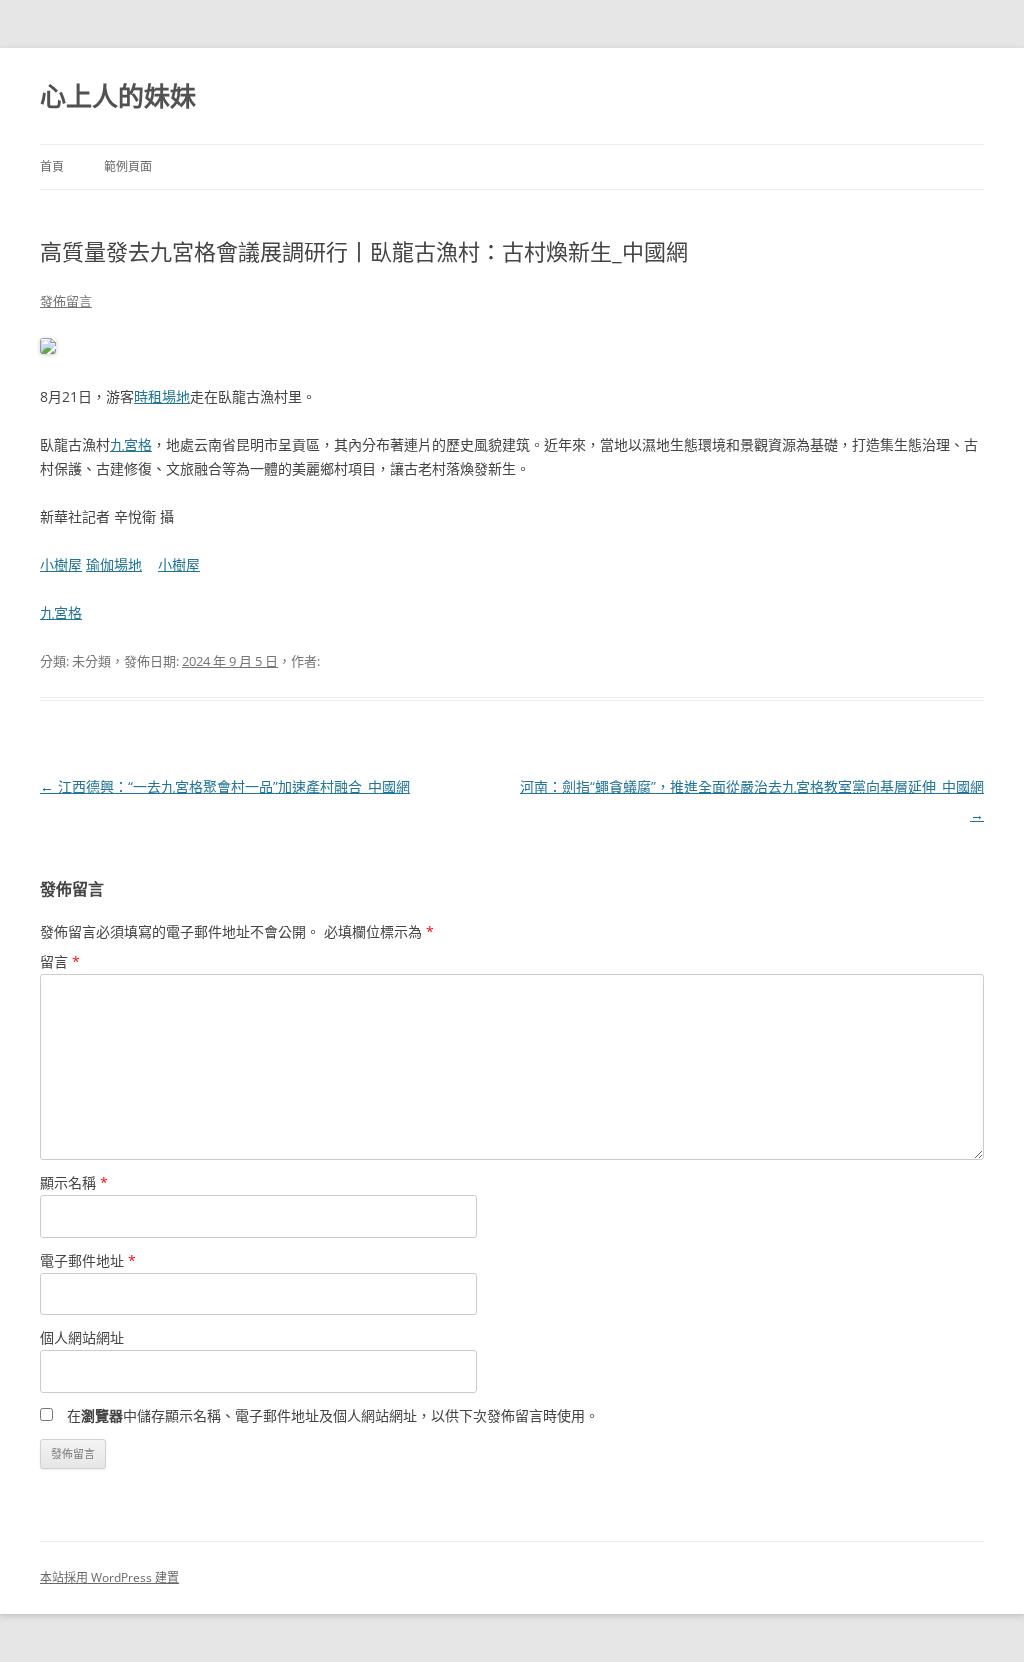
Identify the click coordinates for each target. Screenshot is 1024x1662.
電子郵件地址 (88, 1260)
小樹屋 (61, 564)
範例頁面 (128, 166)
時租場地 (162, 396)
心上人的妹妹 (118, 96)
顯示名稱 (74, 1182)
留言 (60, 961)
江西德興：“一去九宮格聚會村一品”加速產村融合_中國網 (225, 786)
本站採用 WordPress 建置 (109, 1577)
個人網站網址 (82, 1337)
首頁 (52, 166)
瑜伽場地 (114, 564)
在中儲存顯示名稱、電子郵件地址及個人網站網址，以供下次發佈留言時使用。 (333, 1415)
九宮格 (131, 444)
